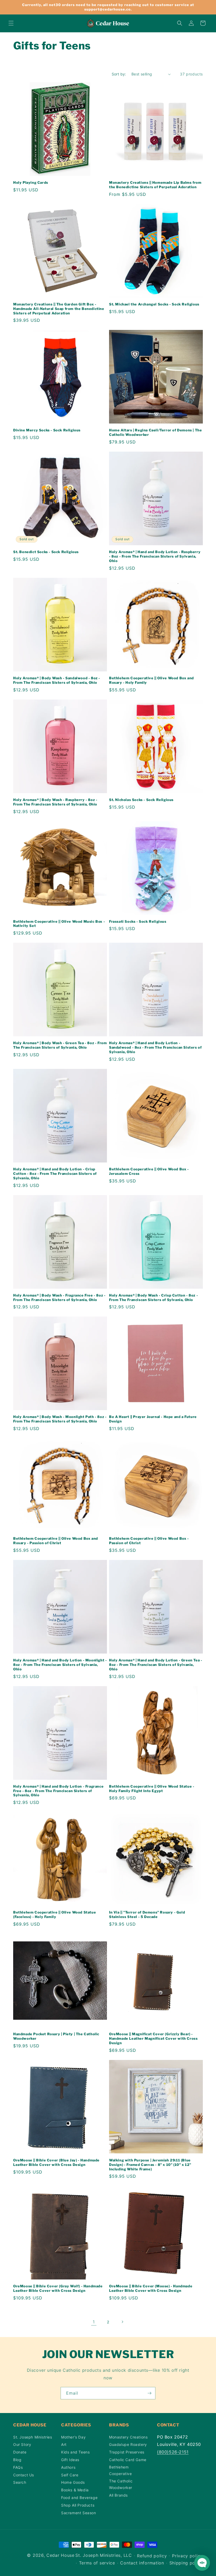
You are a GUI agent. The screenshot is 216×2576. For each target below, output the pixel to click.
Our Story (22, 2444)
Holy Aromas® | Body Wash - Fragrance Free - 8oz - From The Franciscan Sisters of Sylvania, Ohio (59, 1297)
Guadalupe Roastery (128, 2444)
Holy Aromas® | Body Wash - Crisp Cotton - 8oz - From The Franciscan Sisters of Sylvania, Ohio (153, 1297)
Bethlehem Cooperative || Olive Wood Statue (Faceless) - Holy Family (55, 1914)
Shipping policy (186, 2563)
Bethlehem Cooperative (121, 2470)
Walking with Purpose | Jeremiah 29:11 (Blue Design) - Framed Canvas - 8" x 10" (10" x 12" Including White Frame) (150, 2165)
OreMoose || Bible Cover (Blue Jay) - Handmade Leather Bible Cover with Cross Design (56, 2162)
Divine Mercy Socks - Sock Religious (47, 430)
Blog (17, 2460)
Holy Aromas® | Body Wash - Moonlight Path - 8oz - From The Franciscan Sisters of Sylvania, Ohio (60, 1419)
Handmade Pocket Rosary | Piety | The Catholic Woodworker (56, 2036)
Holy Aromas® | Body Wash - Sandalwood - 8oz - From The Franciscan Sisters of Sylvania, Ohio (57, 680)
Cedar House (60, 2555)
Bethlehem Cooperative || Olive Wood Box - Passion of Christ (149, 1541)
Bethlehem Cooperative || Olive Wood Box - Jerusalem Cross (149, 1171)
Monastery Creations (128, 2437)
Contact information (142, 2563)
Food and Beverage (79, 2498)
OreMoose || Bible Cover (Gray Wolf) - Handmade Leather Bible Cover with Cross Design (58, 2288)
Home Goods (73, 2482)
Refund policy (152, 2556)
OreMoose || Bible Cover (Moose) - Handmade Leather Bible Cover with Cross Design (151, 2288)
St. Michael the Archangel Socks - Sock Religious (154, 304)
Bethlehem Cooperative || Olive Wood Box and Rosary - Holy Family (151, 680)
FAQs (18, 2467)
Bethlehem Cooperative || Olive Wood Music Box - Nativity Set (59, 924)
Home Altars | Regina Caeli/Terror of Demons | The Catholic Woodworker (155, 432)
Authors (68, 2467)
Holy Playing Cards (31, 182)
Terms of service (97, 2563)
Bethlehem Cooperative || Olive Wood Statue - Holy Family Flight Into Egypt (152, 1789)
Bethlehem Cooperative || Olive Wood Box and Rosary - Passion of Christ (56, 1541)
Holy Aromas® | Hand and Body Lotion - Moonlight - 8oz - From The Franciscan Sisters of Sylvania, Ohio (60, 1665)
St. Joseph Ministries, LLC (104, 2555)
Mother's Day (73, 2437)
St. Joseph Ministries (33, 2437)
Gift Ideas (70, 2460)
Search (20, 2482)
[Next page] (122, 2322)
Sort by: (119, 74)
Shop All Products (78, 2505)
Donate (20, 2452)
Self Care (70, 2475)
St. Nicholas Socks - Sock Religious (141, 800)
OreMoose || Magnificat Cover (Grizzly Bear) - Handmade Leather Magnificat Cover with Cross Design (153, 2038)
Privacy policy (187, 2556)
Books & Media (75, 2490)
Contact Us (24, 2475)
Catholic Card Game (128, 2460)
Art (64, 2444)
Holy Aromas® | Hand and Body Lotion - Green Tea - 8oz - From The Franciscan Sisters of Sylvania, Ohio (156, 1665)
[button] (11, 23)
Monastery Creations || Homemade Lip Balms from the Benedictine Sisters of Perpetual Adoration (155, 185)
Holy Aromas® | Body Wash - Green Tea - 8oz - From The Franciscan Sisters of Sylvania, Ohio (60, 1045)
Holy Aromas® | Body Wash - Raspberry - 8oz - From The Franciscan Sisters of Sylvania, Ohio (55, 802)
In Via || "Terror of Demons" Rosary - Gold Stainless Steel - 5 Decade (147, 1914)
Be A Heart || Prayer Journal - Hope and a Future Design (153, 1419)
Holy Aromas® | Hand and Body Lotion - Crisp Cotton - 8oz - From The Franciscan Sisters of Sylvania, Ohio (55, 1174)
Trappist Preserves (127, 2452)
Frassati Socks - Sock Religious (138, 921)
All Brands (118, 2495)
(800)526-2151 (173, 2452)
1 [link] (94, 2322)
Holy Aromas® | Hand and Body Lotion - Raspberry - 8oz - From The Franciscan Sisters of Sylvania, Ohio (155, 556)
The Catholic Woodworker (121, 2484)
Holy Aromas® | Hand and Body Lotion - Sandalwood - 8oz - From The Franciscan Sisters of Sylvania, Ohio (155, 1047)
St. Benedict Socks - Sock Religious (46, 552)
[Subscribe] (149, 2393)
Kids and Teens (75, 2452)
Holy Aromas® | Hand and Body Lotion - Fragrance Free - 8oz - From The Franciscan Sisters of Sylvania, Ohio (58, 1791)
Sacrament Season (79, 2513)
